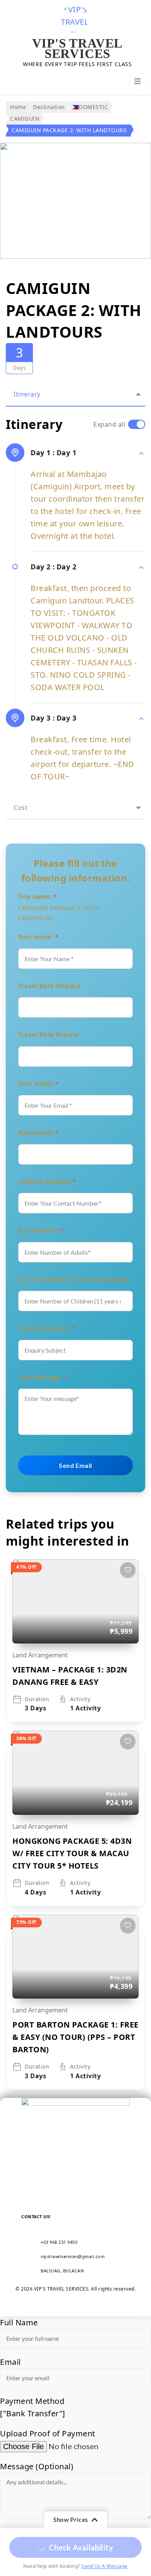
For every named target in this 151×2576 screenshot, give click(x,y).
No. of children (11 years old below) (74, 1279)
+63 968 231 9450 (59, 2242)
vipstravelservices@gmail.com (73, 2256)
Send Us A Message (105, 2566)
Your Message (42, 1377)
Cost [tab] (21, 808)
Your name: (38, 937)
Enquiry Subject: (46, 1328)
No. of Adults (41, 1230)
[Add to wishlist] (128, 1570)
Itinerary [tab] (27, 394)
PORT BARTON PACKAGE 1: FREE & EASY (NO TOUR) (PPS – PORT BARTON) (75, 2037)
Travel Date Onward (49, 986)
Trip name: (37, 897)
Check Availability (81, 2547)
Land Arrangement (40, 1655)
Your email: (38, 1084)
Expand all (109, 424)
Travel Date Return (48, 1035)
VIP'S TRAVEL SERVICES (78, 49)
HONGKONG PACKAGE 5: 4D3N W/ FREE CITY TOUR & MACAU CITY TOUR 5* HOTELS (72, 1853)
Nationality (39, 1133)
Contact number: (47, 1182)
